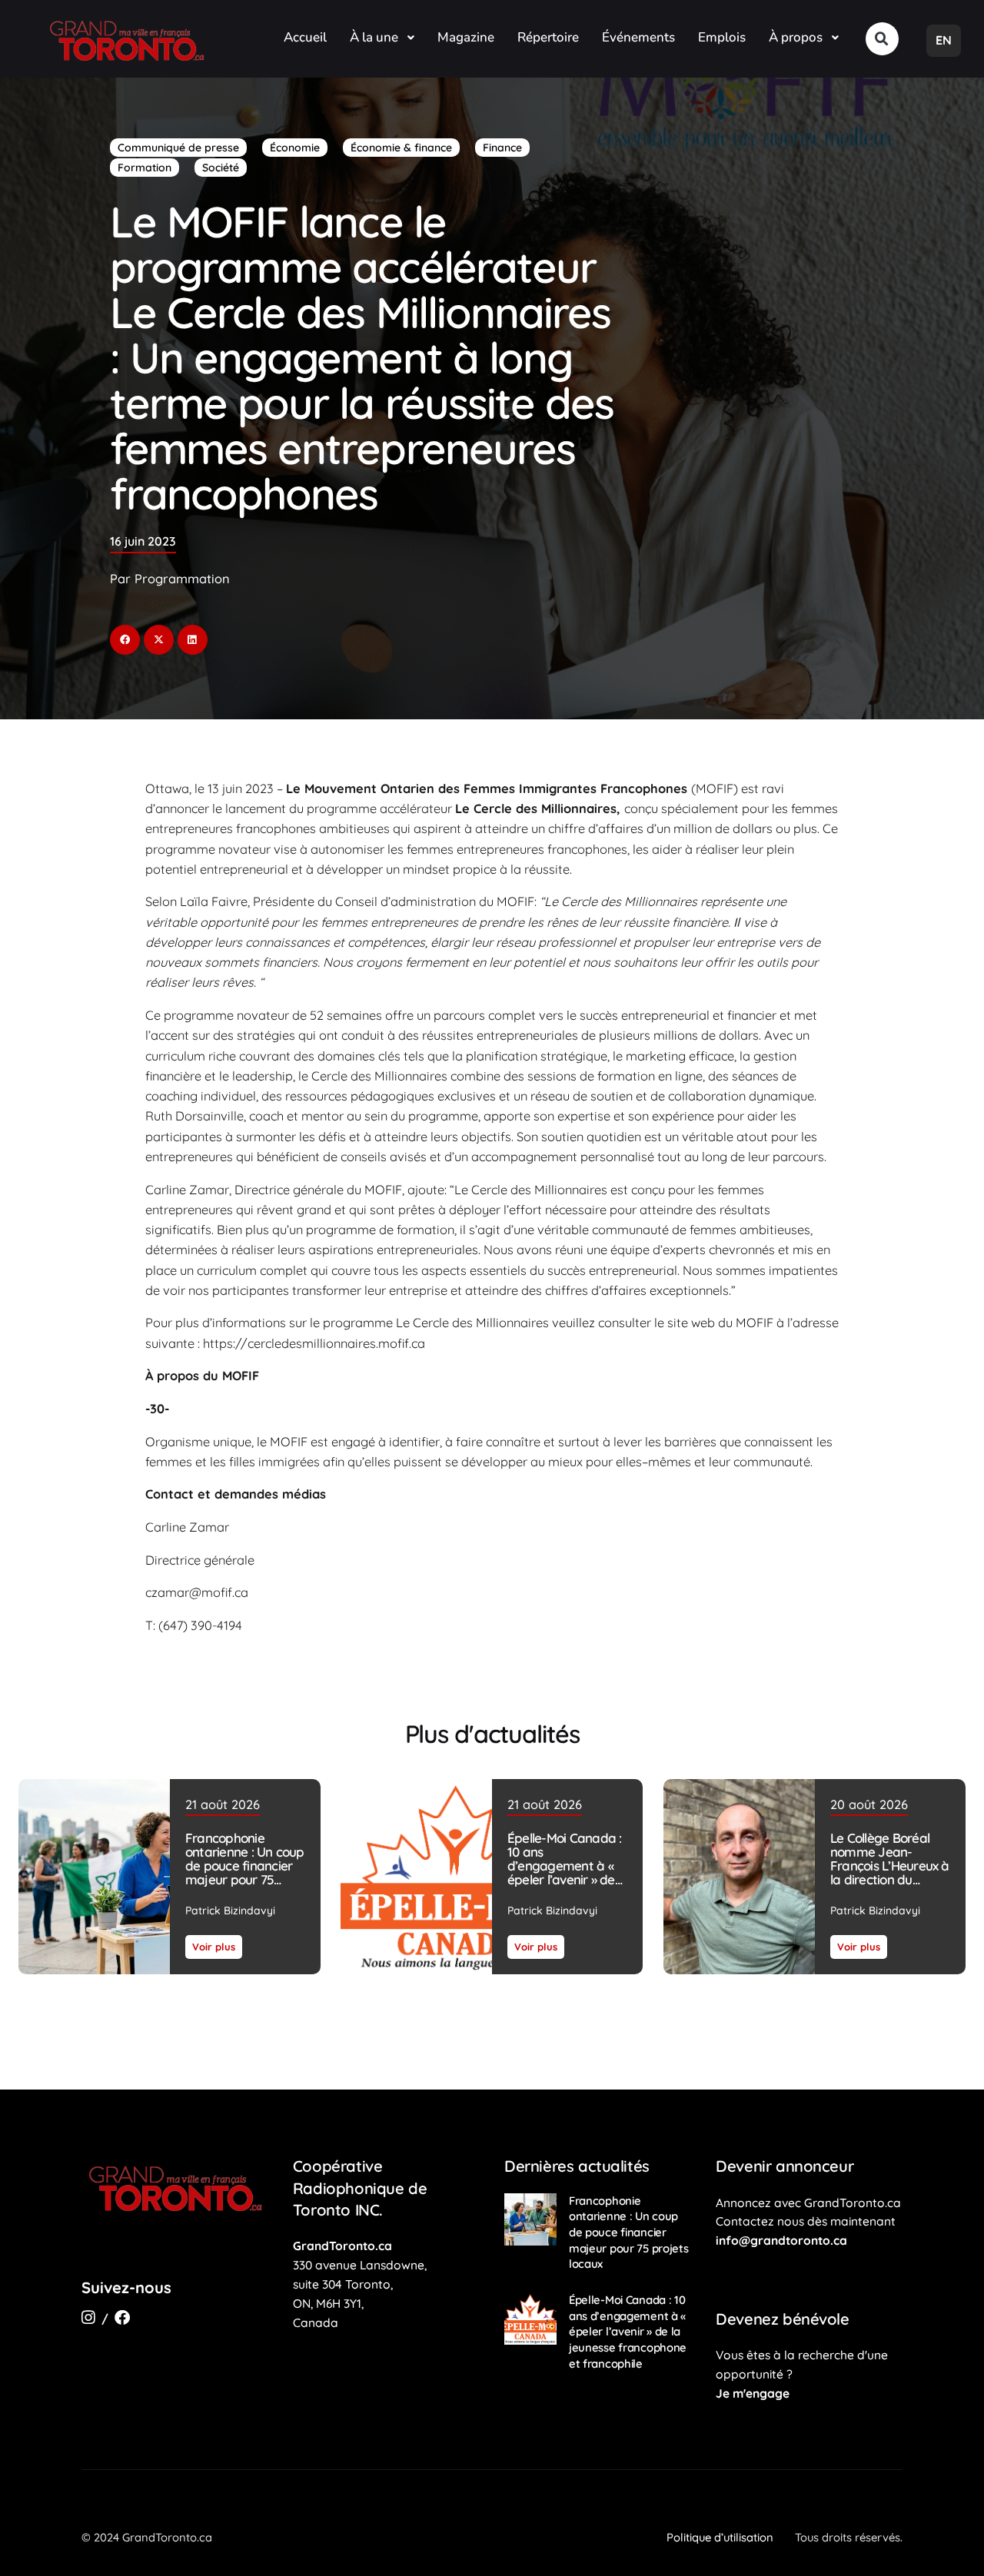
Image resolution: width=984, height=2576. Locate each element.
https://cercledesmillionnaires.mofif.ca (314, 1343)
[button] (882, 39)
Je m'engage (753, 2393)
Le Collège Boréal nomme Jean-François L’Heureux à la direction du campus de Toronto (889, 1866)
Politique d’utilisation (720, 2537)
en (944, 40)
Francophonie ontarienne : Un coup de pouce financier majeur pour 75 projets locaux (245, 1866)
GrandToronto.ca (342, 2246)
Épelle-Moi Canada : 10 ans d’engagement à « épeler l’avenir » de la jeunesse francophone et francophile (564, 1879)
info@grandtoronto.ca (781, 2240)
